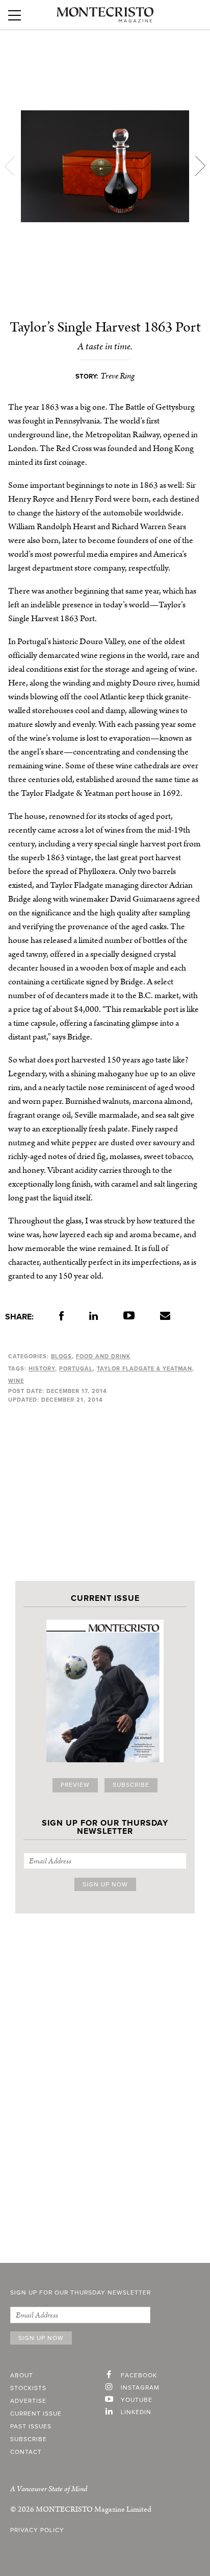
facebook (139, 2376)
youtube (137, 2400)
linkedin (136, 2413)
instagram (140, 2388)
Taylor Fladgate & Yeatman (145, 1369)
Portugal (76, 1369)
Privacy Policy (37, 2531)
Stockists (28, 2389)
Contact (26, 2452)
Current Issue (36, 2414)
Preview (75, 1785)
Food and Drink (103, 1356)
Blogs (61, 1356)
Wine (16, 1381)
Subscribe (131, 1785)
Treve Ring (117, 376)
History (42, 1369)
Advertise (28, 2401)
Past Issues (31, 2427)
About (22, 2376)
